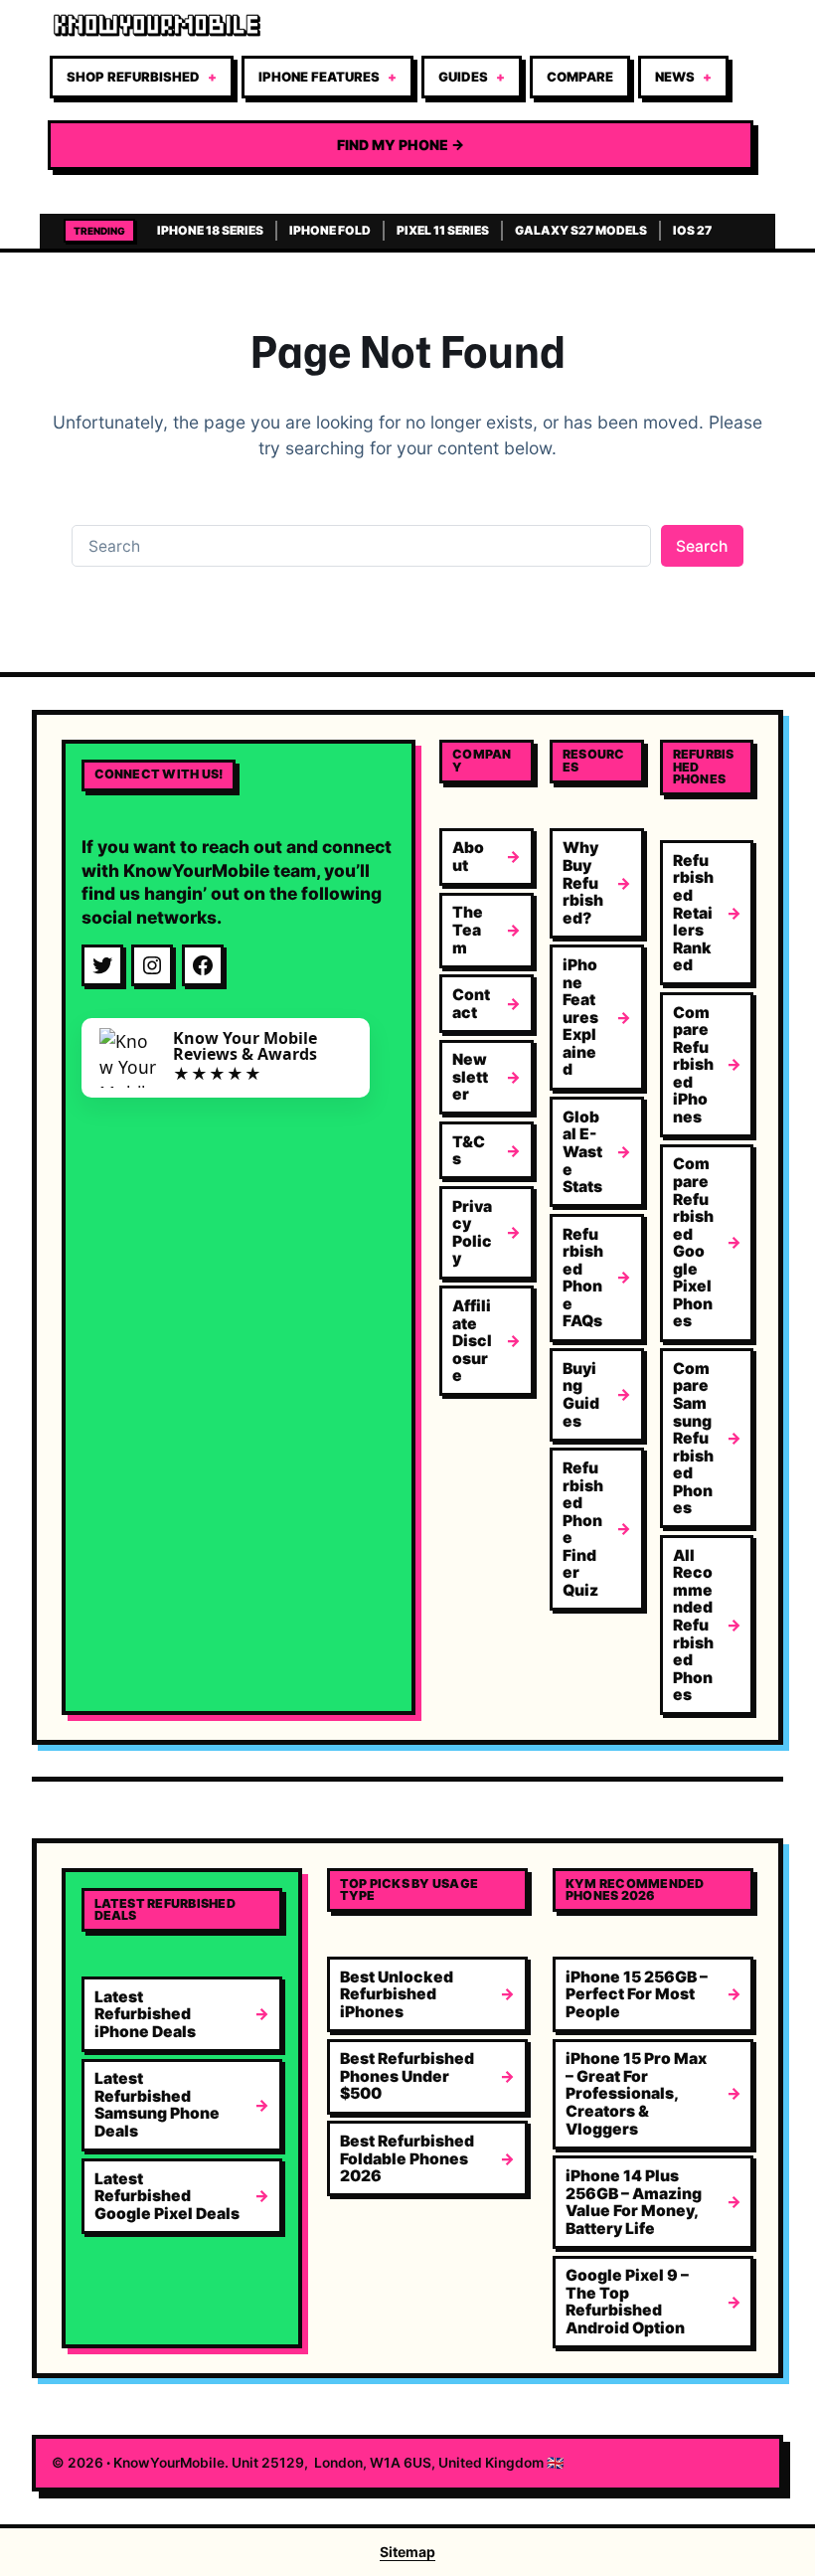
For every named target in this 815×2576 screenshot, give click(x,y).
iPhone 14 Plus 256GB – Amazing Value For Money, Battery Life (634, 2202)
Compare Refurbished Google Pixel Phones (693, 1242)
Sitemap (407, 2552)
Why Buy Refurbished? (583, 882)
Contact (471, 1004)
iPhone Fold (330, 230)
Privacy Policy (472, 1233)
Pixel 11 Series (443, 230)
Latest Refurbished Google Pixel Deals (167, 2196)
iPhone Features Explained (580, 1017)
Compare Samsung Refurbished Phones (693, 1438)
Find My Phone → (401, 145)
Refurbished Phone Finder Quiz (583, 1529)
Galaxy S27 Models (581, 230)
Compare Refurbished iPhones (693, 1065)
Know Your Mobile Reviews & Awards (245, 1046)
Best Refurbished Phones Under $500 (407, 2076)
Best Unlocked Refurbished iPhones (397, 1994)
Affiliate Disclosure (472, 1341)
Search (702, 546)
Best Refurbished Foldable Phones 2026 (407, 2158)
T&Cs (469, 1151)
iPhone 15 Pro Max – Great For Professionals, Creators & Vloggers (636, 2093)
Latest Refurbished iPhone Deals (145, 2014)
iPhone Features (319, 77)
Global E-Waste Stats (582, 1152)
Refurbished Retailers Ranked (693, 913)
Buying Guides (581, 1395)
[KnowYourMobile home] (401, 26)
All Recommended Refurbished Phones (693, 1625)
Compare (580, 77)
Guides (463, 77)
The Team (468, 930)
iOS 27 (692, 230)
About (468, 857)
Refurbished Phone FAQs (583, 1278)
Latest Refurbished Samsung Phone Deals (157, 2105)
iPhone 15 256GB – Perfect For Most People (637, 1994)
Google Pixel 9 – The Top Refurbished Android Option (627, 2302)
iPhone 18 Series (210, 230)
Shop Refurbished (133, 77)
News (675, 77)
